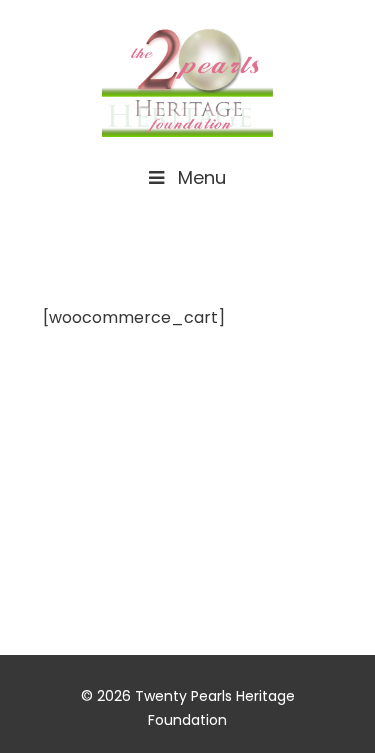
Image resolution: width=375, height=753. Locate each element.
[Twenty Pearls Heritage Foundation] (188, 78)
